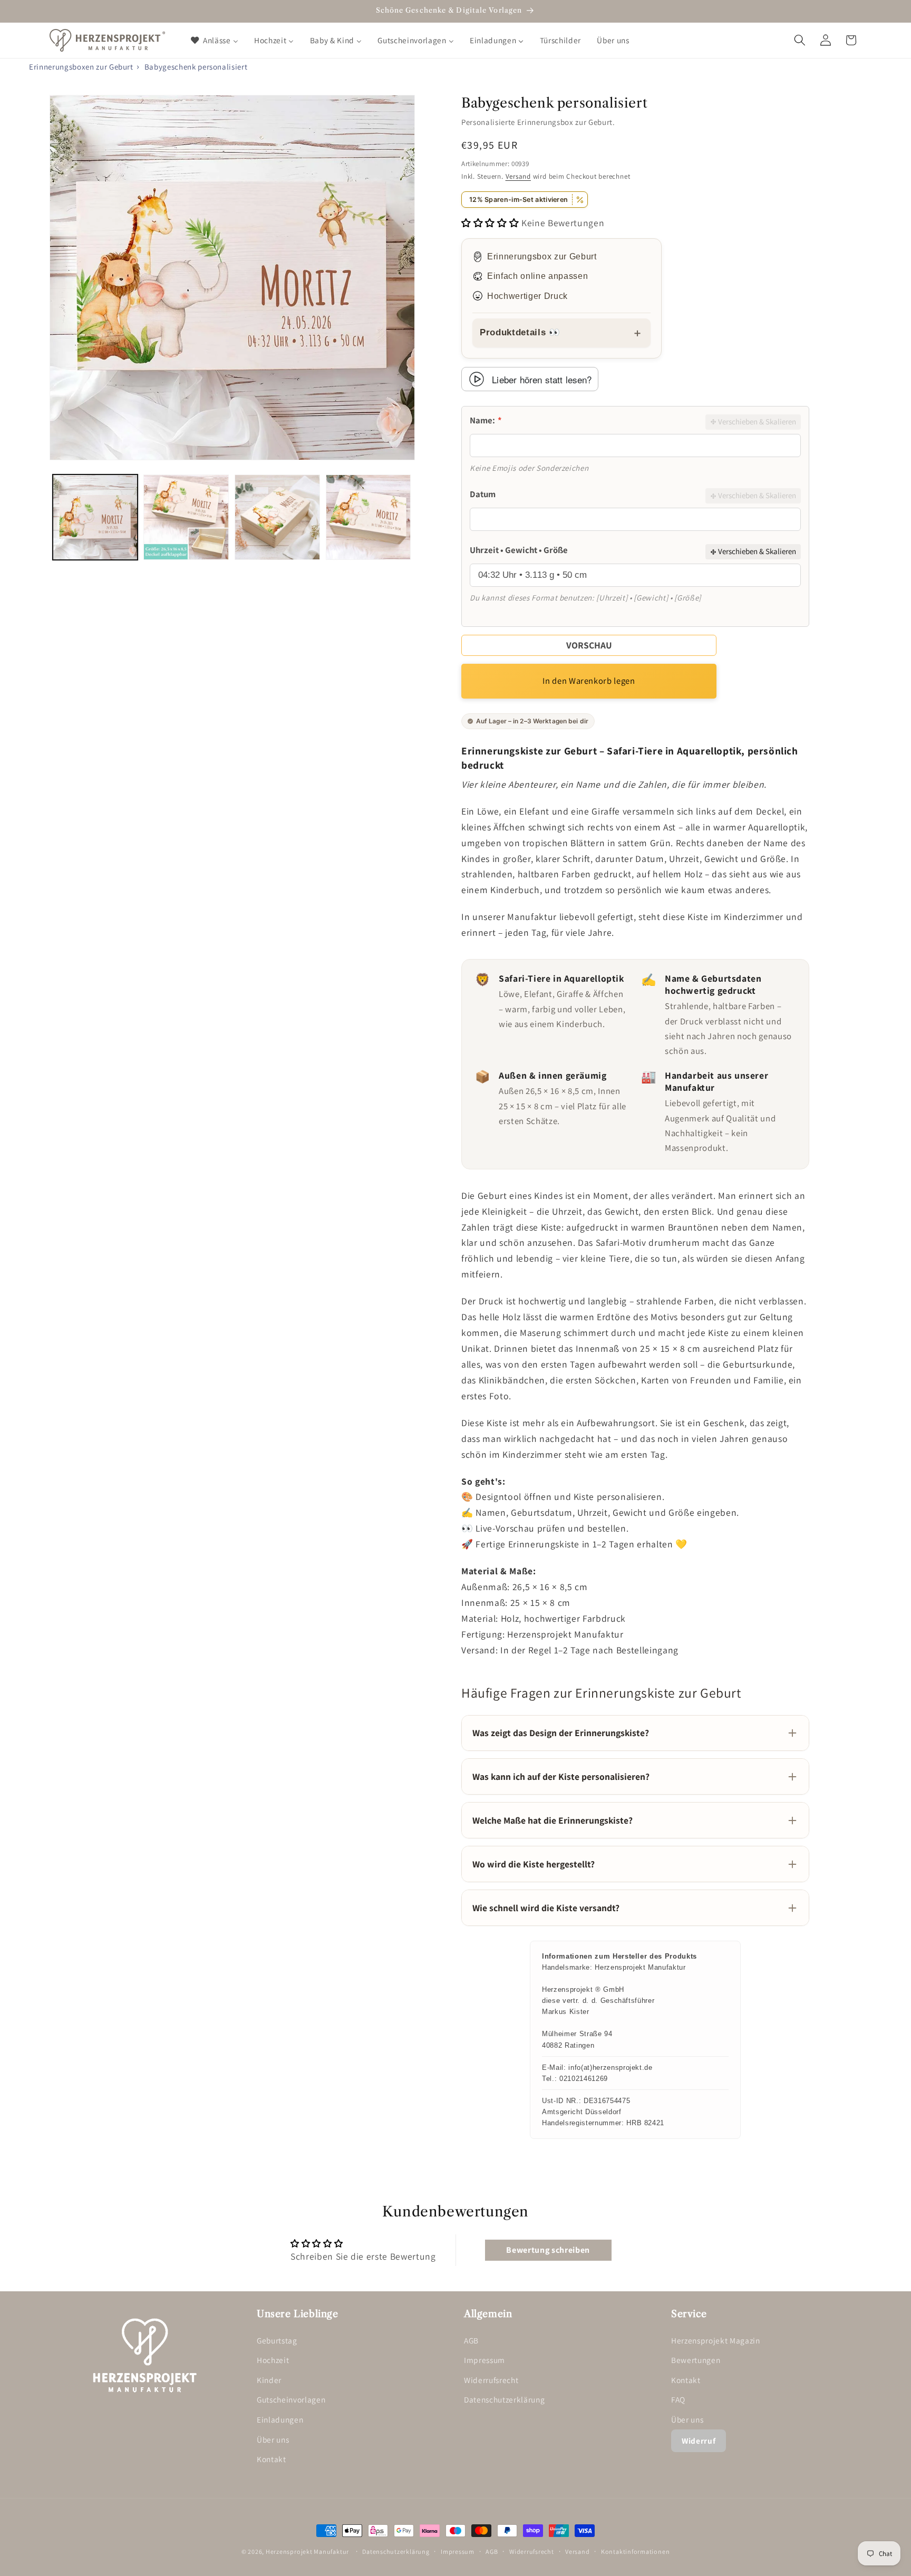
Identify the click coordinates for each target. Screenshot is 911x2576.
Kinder (269, 2379)
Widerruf (699, 2440)
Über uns (273, 2439)
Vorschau (589, 645)
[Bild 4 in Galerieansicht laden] (369, 517)
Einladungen (280, 2419)
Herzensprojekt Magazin (716, 2340)
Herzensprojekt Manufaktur (307, 2551)
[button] (800, 40)
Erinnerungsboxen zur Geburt (81, 67)
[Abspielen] (477, 379)
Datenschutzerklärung (504, 2399)
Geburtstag (277, 2340)
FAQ (678, 2399)
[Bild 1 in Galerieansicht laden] (95, 517)
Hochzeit (273, 2360)
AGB (471, 2340)
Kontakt (272, 2459)
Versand (518, 176)
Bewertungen (696, 2360)
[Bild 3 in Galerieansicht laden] (277, 517)
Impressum (484, 2360)
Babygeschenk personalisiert (196, 67)
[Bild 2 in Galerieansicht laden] (186, 517)
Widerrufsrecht (491, 2379)
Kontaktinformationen (635, 2551)
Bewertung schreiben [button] (548, 2250)
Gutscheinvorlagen (291, 2399)
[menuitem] (214, 40)
